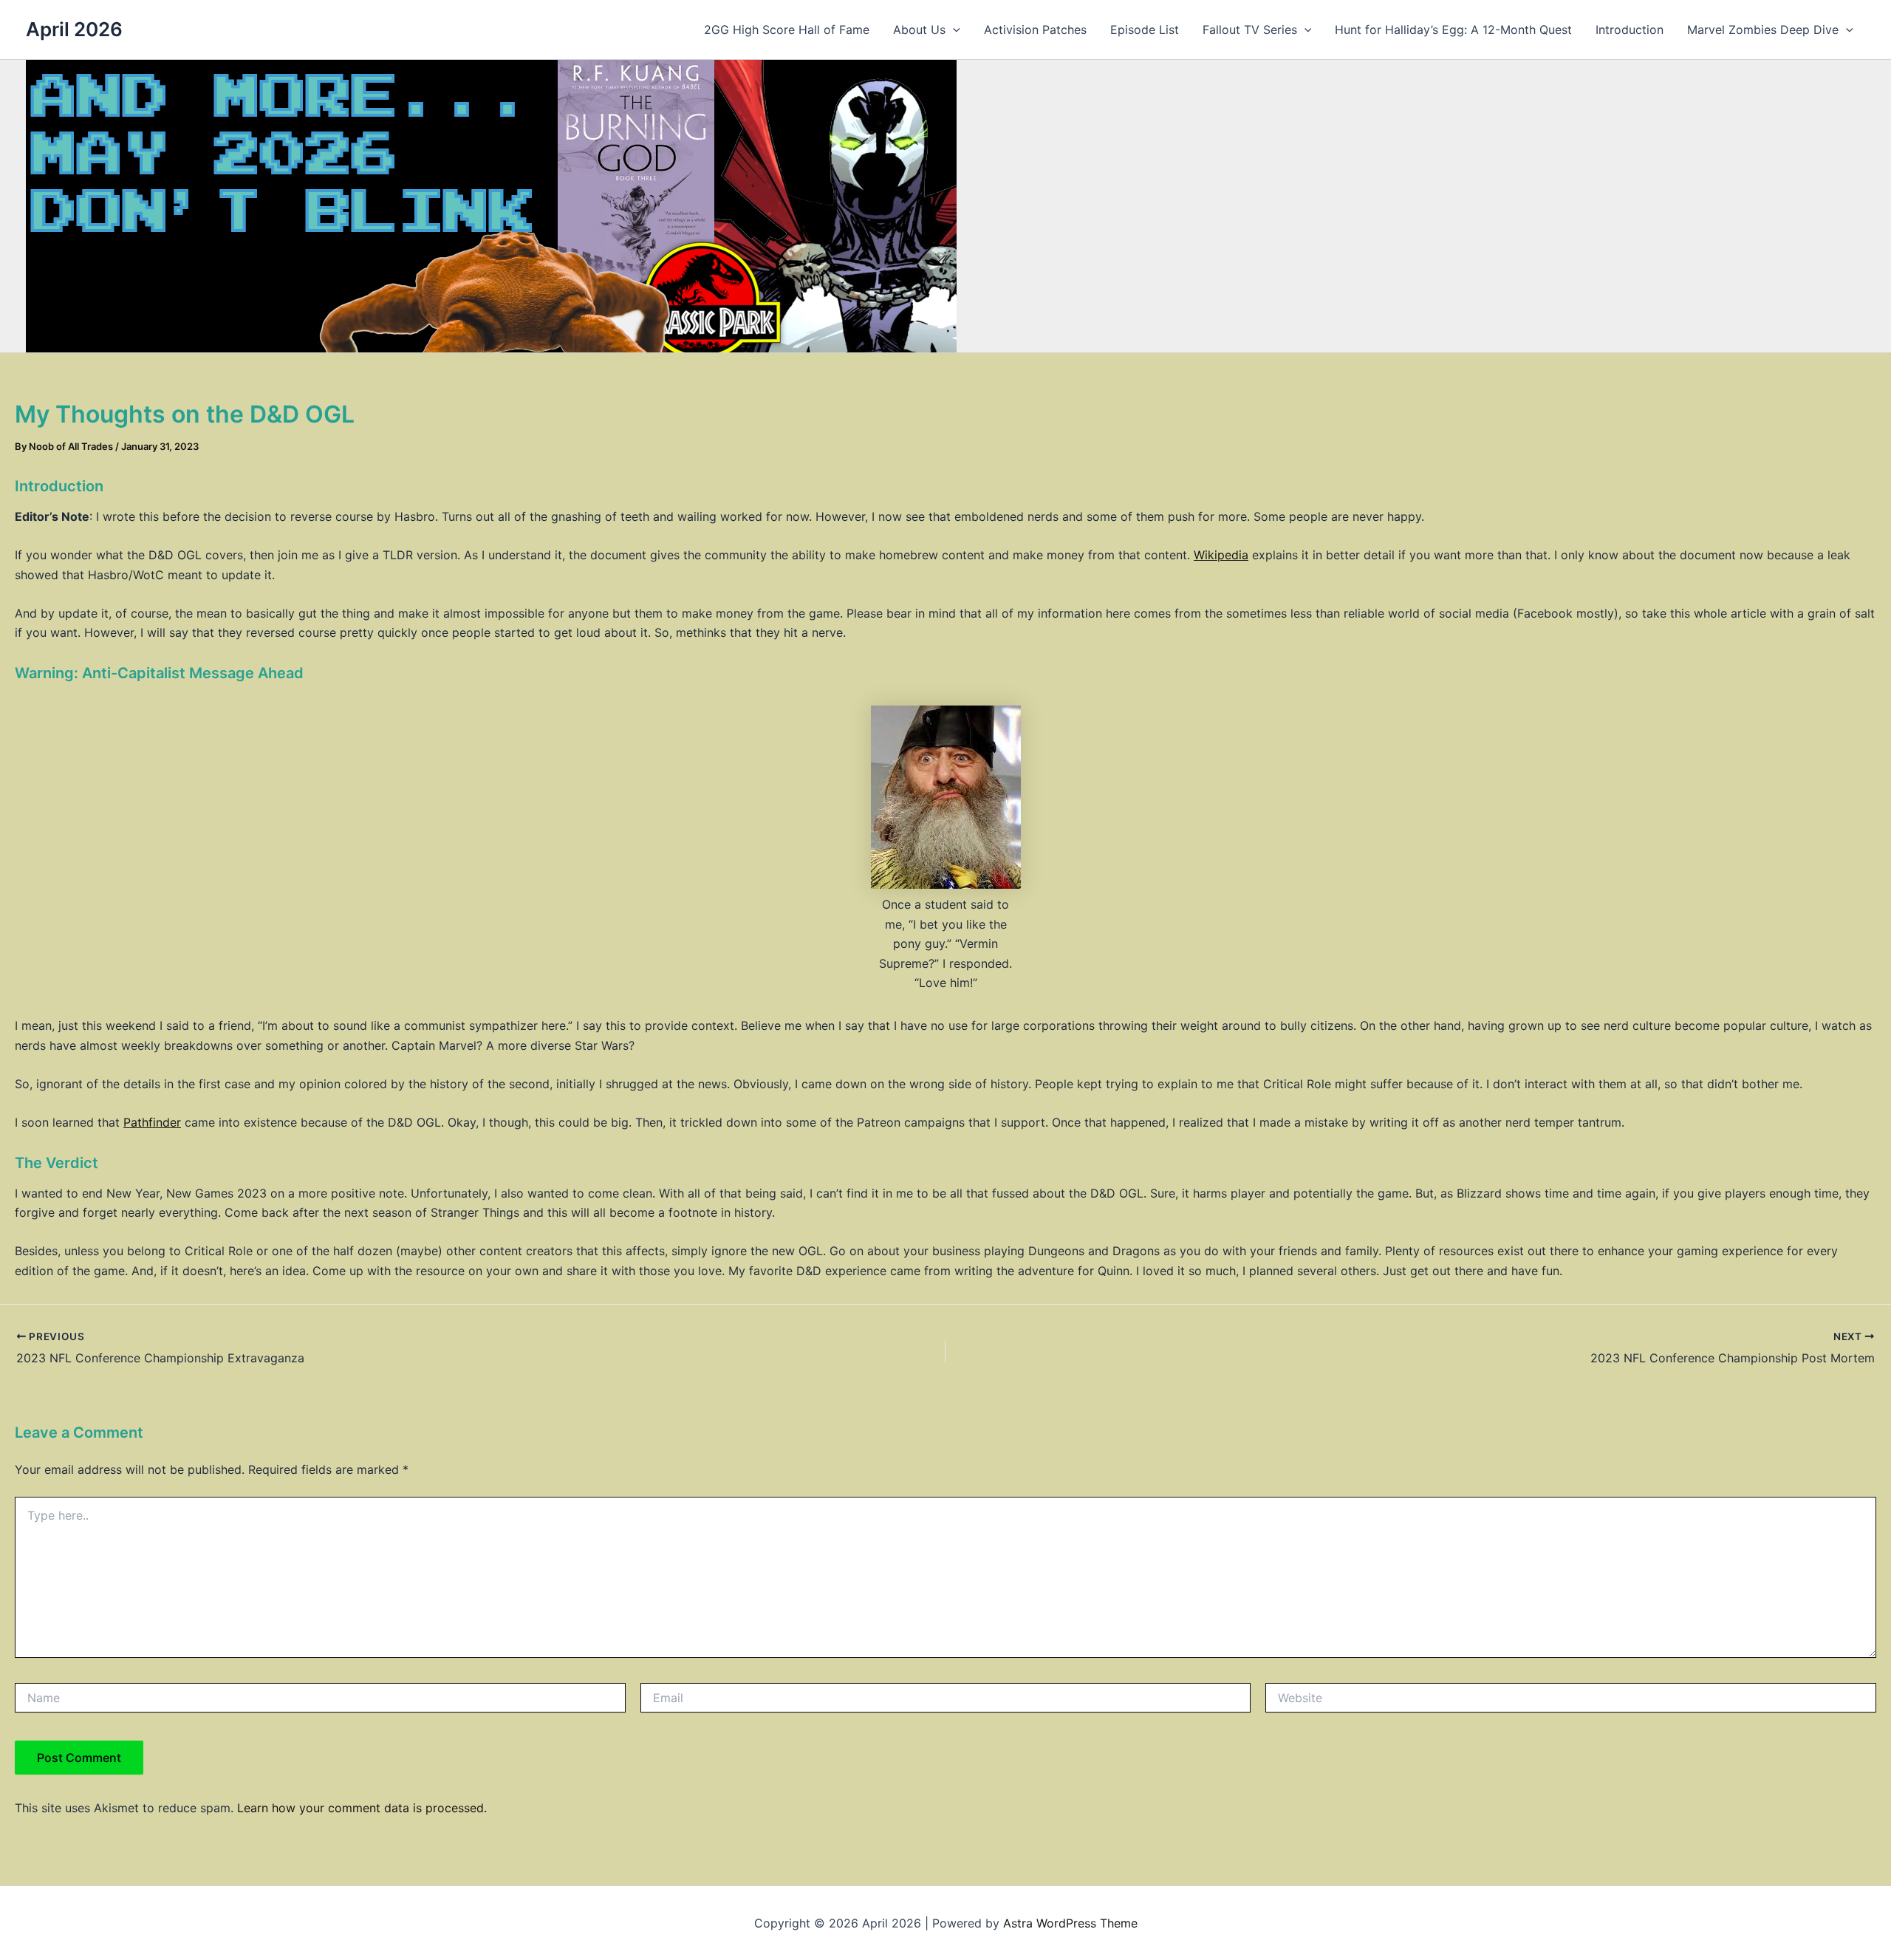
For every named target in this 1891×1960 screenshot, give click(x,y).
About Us (919, 30)
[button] (953, 30)
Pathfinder (152, 1122)
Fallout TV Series (1250, 30)
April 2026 (74, 29)
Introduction (1630, 30)
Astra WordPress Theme (1070, 1923)
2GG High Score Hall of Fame (787, 30)
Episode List (1145, 30)
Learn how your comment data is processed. (362, 1808)
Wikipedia (1221, 555)
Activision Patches (1035, 30)
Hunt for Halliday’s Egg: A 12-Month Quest (1453, 30)
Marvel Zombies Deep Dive (1763, 30)
